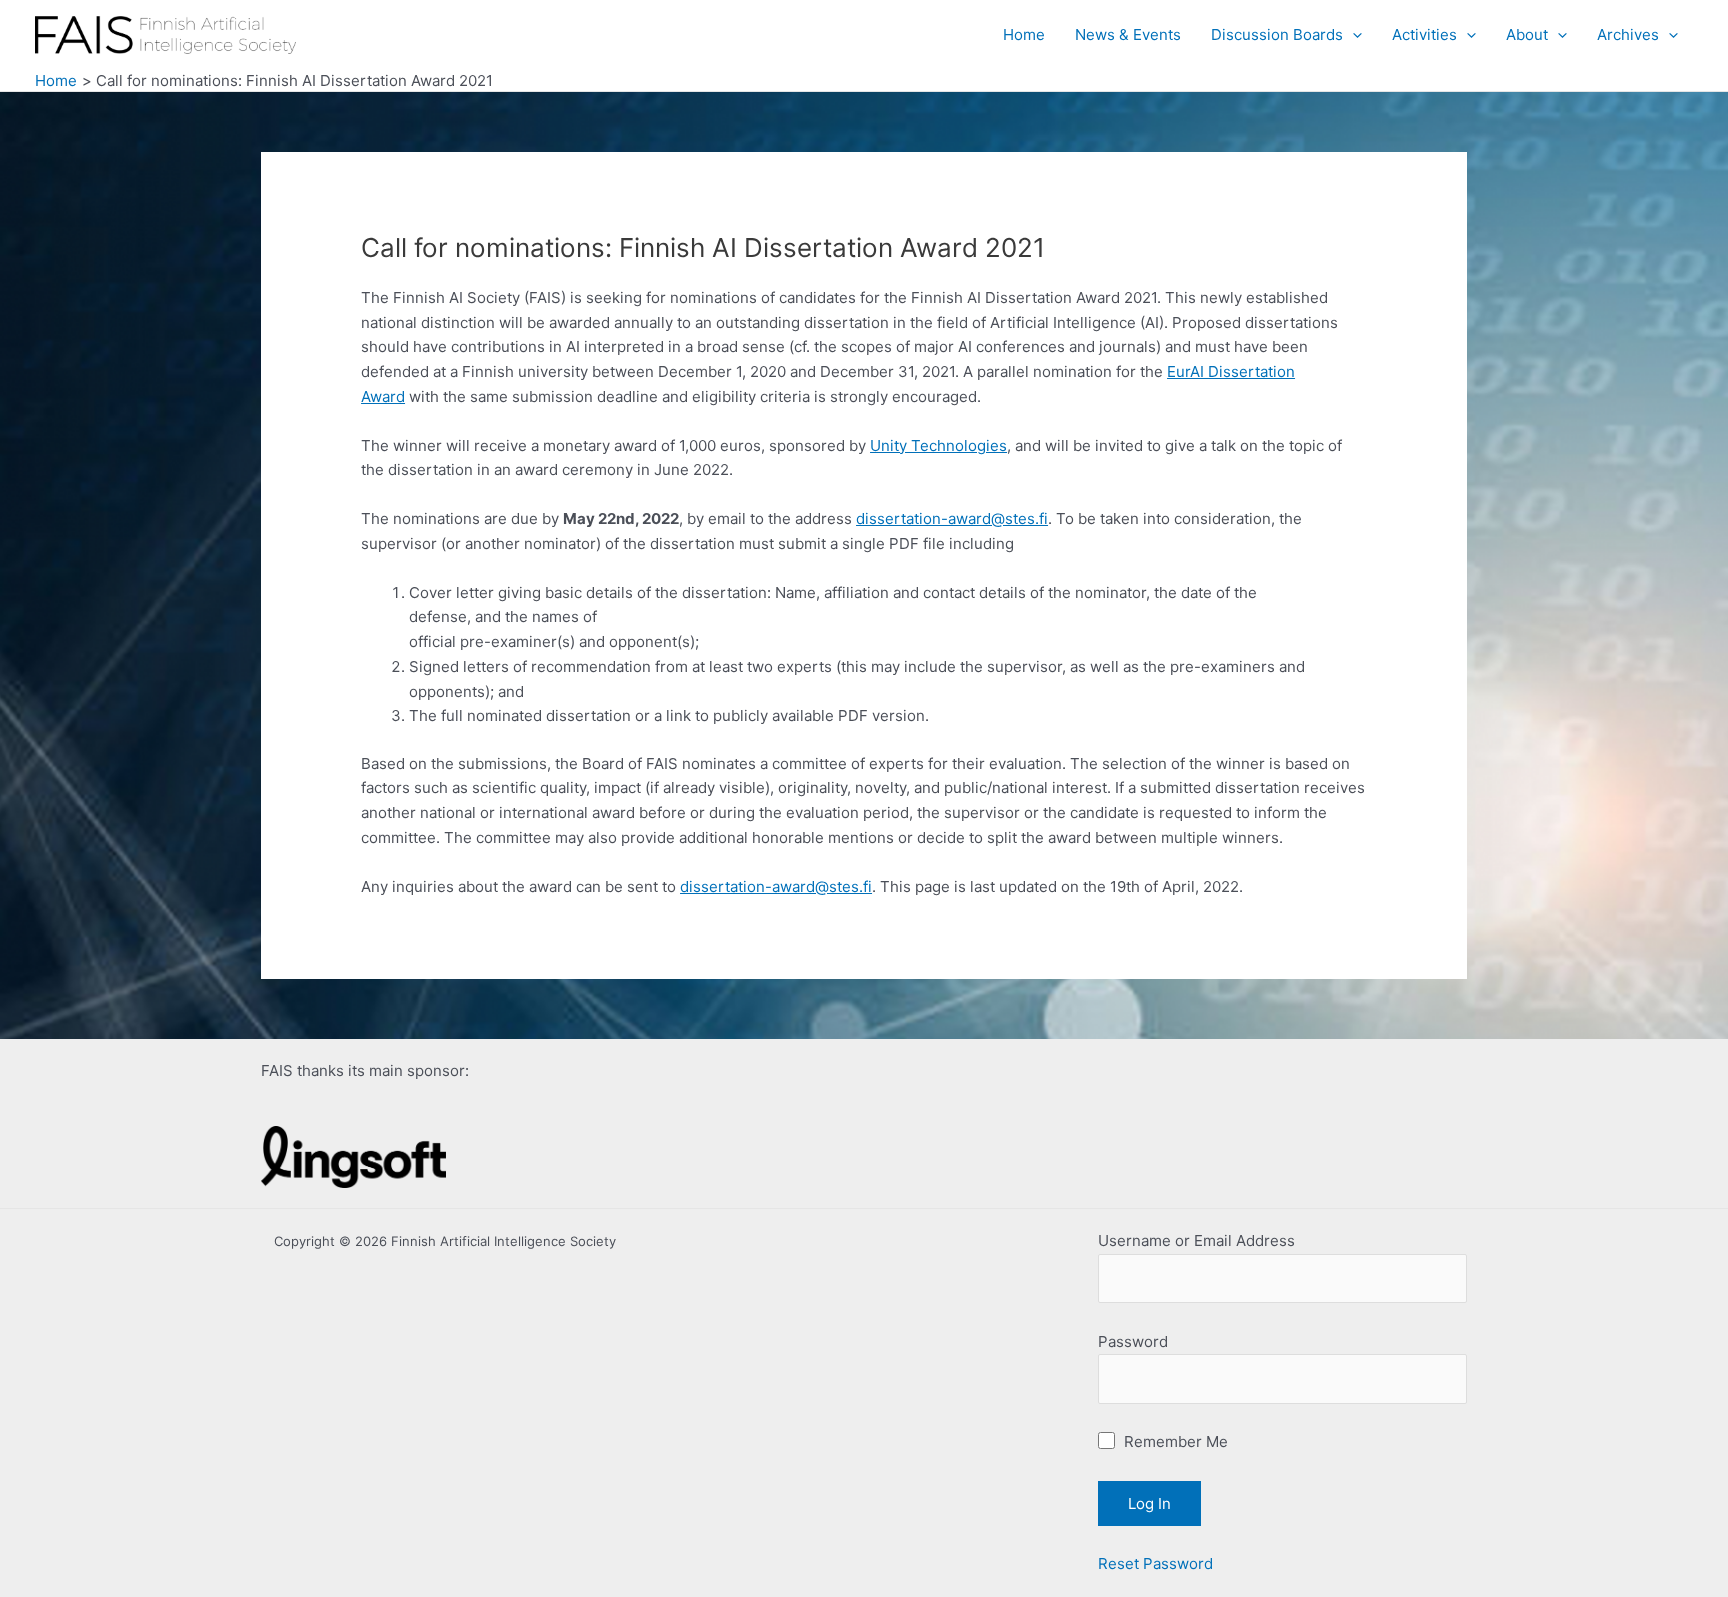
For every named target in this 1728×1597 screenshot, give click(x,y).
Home (1024, 34)
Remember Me (1174, 1441)
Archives (1628, 34)
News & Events (1128, 34)
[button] (1352, 35)
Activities (1424, 34)
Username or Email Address (1196, 1240)
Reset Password (1155, 1563)
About (1527, 34)
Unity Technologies (938, 445)
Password (1133, 1341)
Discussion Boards (1277, 34)
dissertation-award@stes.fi (952, 518)
